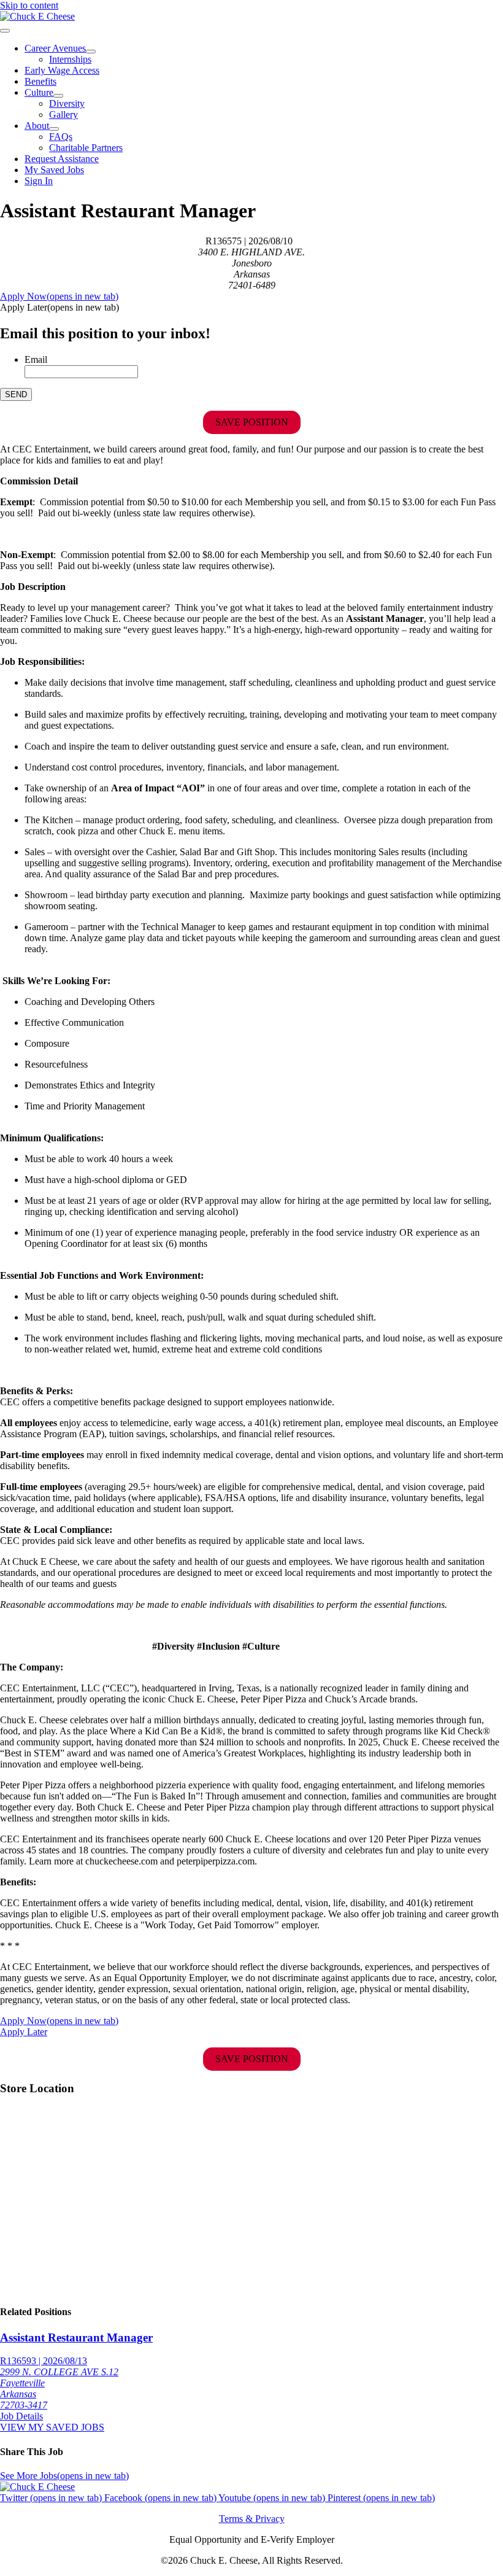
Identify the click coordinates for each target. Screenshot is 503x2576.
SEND (16, 394)
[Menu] (5, 31)
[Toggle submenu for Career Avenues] (91, 52)
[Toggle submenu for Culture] (58, 96)
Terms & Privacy (252, 2519)
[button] (60, 307)
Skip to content (29, 5)
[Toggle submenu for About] (54, 129)
